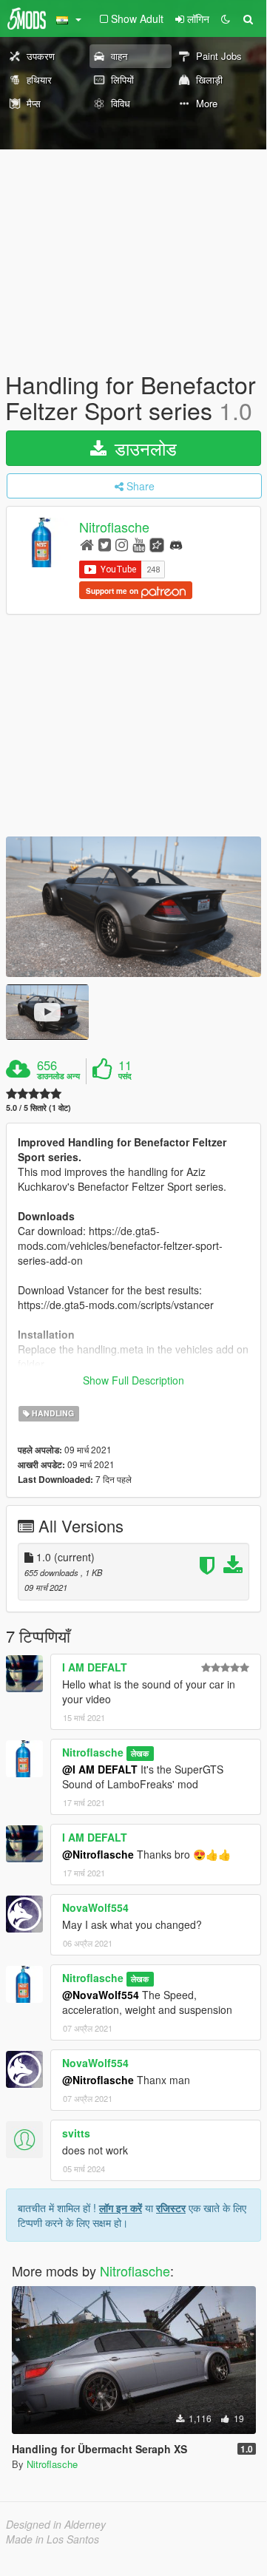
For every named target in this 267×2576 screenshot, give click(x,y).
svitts (76, 2133)
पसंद (125, 1076)
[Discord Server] (176, 544)
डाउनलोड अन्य (58, 1076)
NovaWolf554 (95, 1907)
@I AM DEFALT (100, 1769)
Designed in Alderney (56, 2524)
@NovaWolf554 (101, 1995)
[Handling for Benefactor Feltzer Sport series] (133, 907)
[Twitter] (105, 544)
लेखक (140, 1753)
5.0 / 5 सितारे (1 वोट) (38, 1108)
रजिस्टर (171, 2208)
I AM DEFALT (95, 1667)
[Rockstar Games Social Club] (157, 544)
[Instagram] (122, 544)
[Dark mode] (226, 18)
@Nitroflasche (98, 1854)
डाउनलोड (143, 448)
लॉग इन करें (121, 2208)
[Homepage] (87, 544)
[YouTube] (139, 544)
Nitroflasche (114, 527)
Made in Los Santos (53, 2539)
